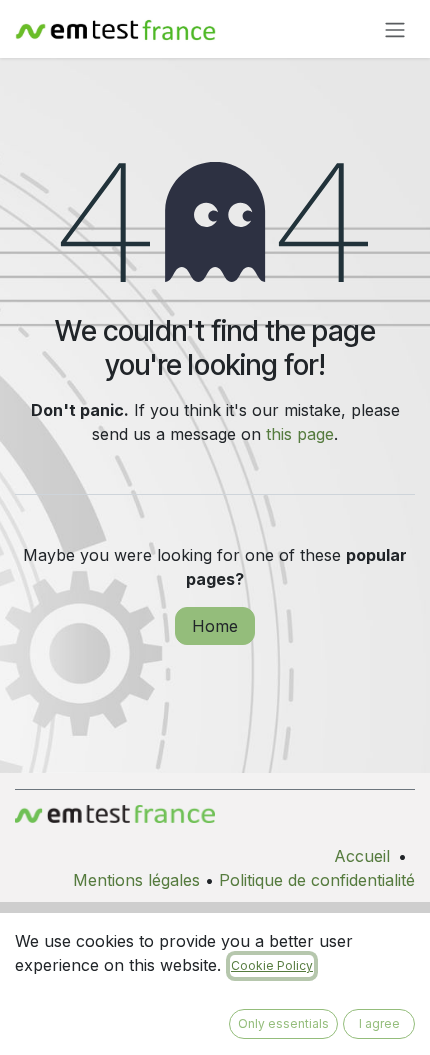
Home (215, 626)
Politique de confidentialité (317, 880)
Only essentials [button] (283, 1023)
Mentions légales (136, 880)
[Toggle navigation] (395, 29)
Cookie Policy (272, 965)
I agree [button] (379, 1023)
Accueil (362, 856)
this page (300, 434)
